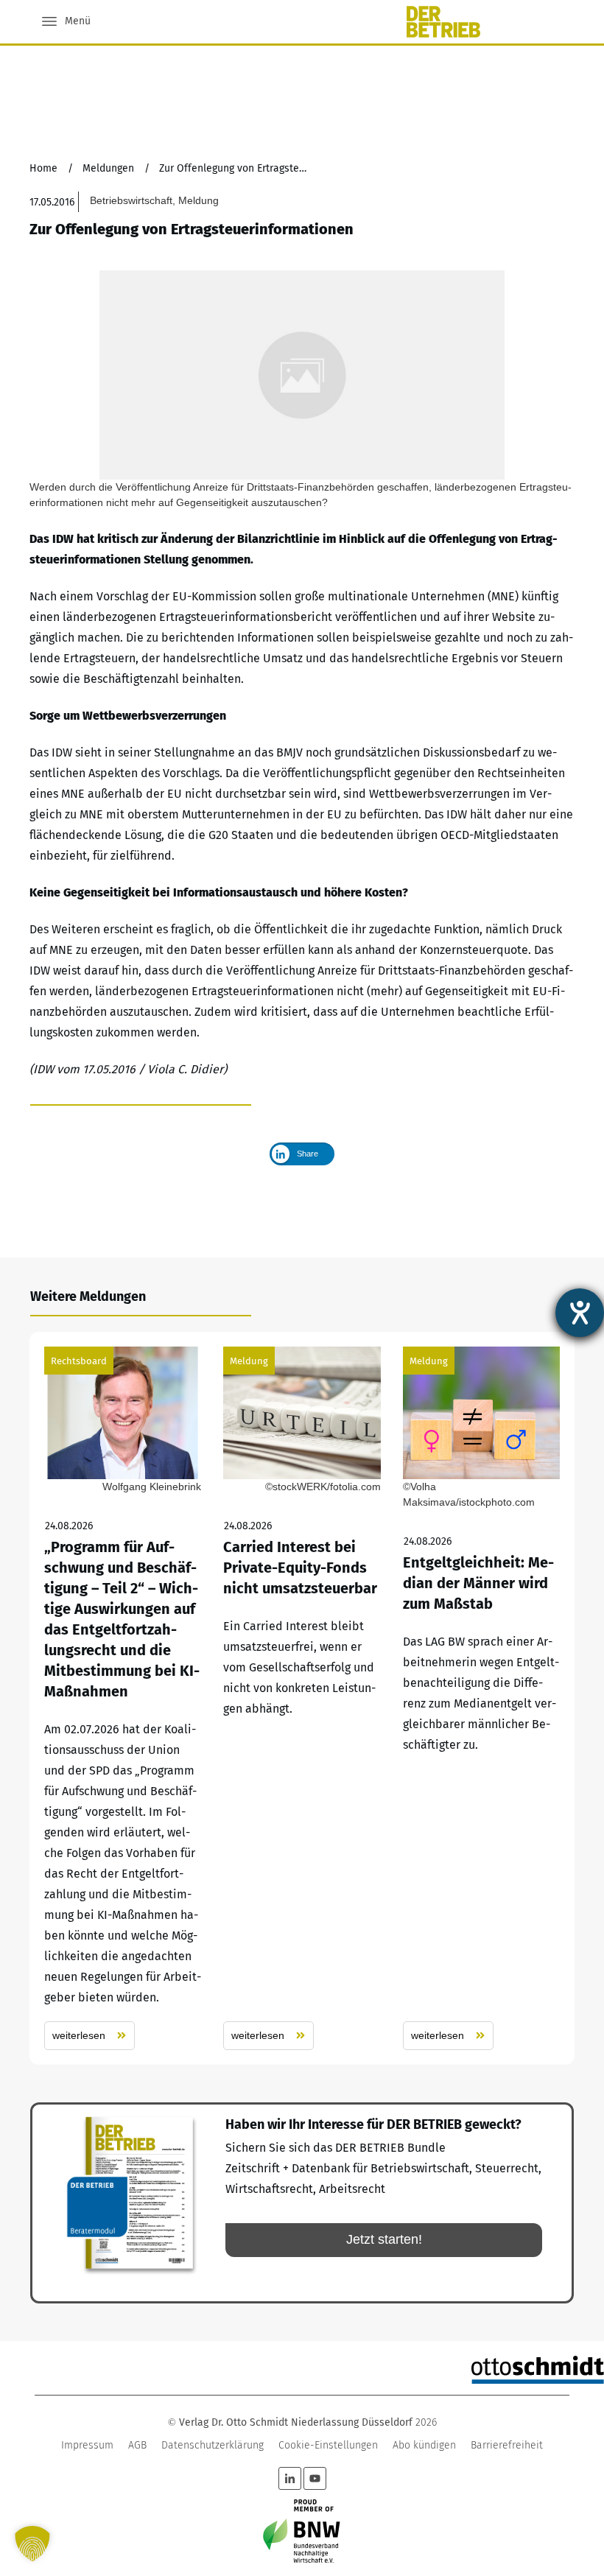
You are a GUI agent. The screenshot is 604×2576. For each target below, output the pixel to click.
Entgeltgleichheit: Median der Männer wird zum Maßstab (481, 1698)
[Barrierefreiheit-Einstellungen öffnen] (580, 1313)
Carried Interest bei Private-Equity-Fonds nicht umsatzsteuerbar (302, 1698)
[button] (32, 2544)
